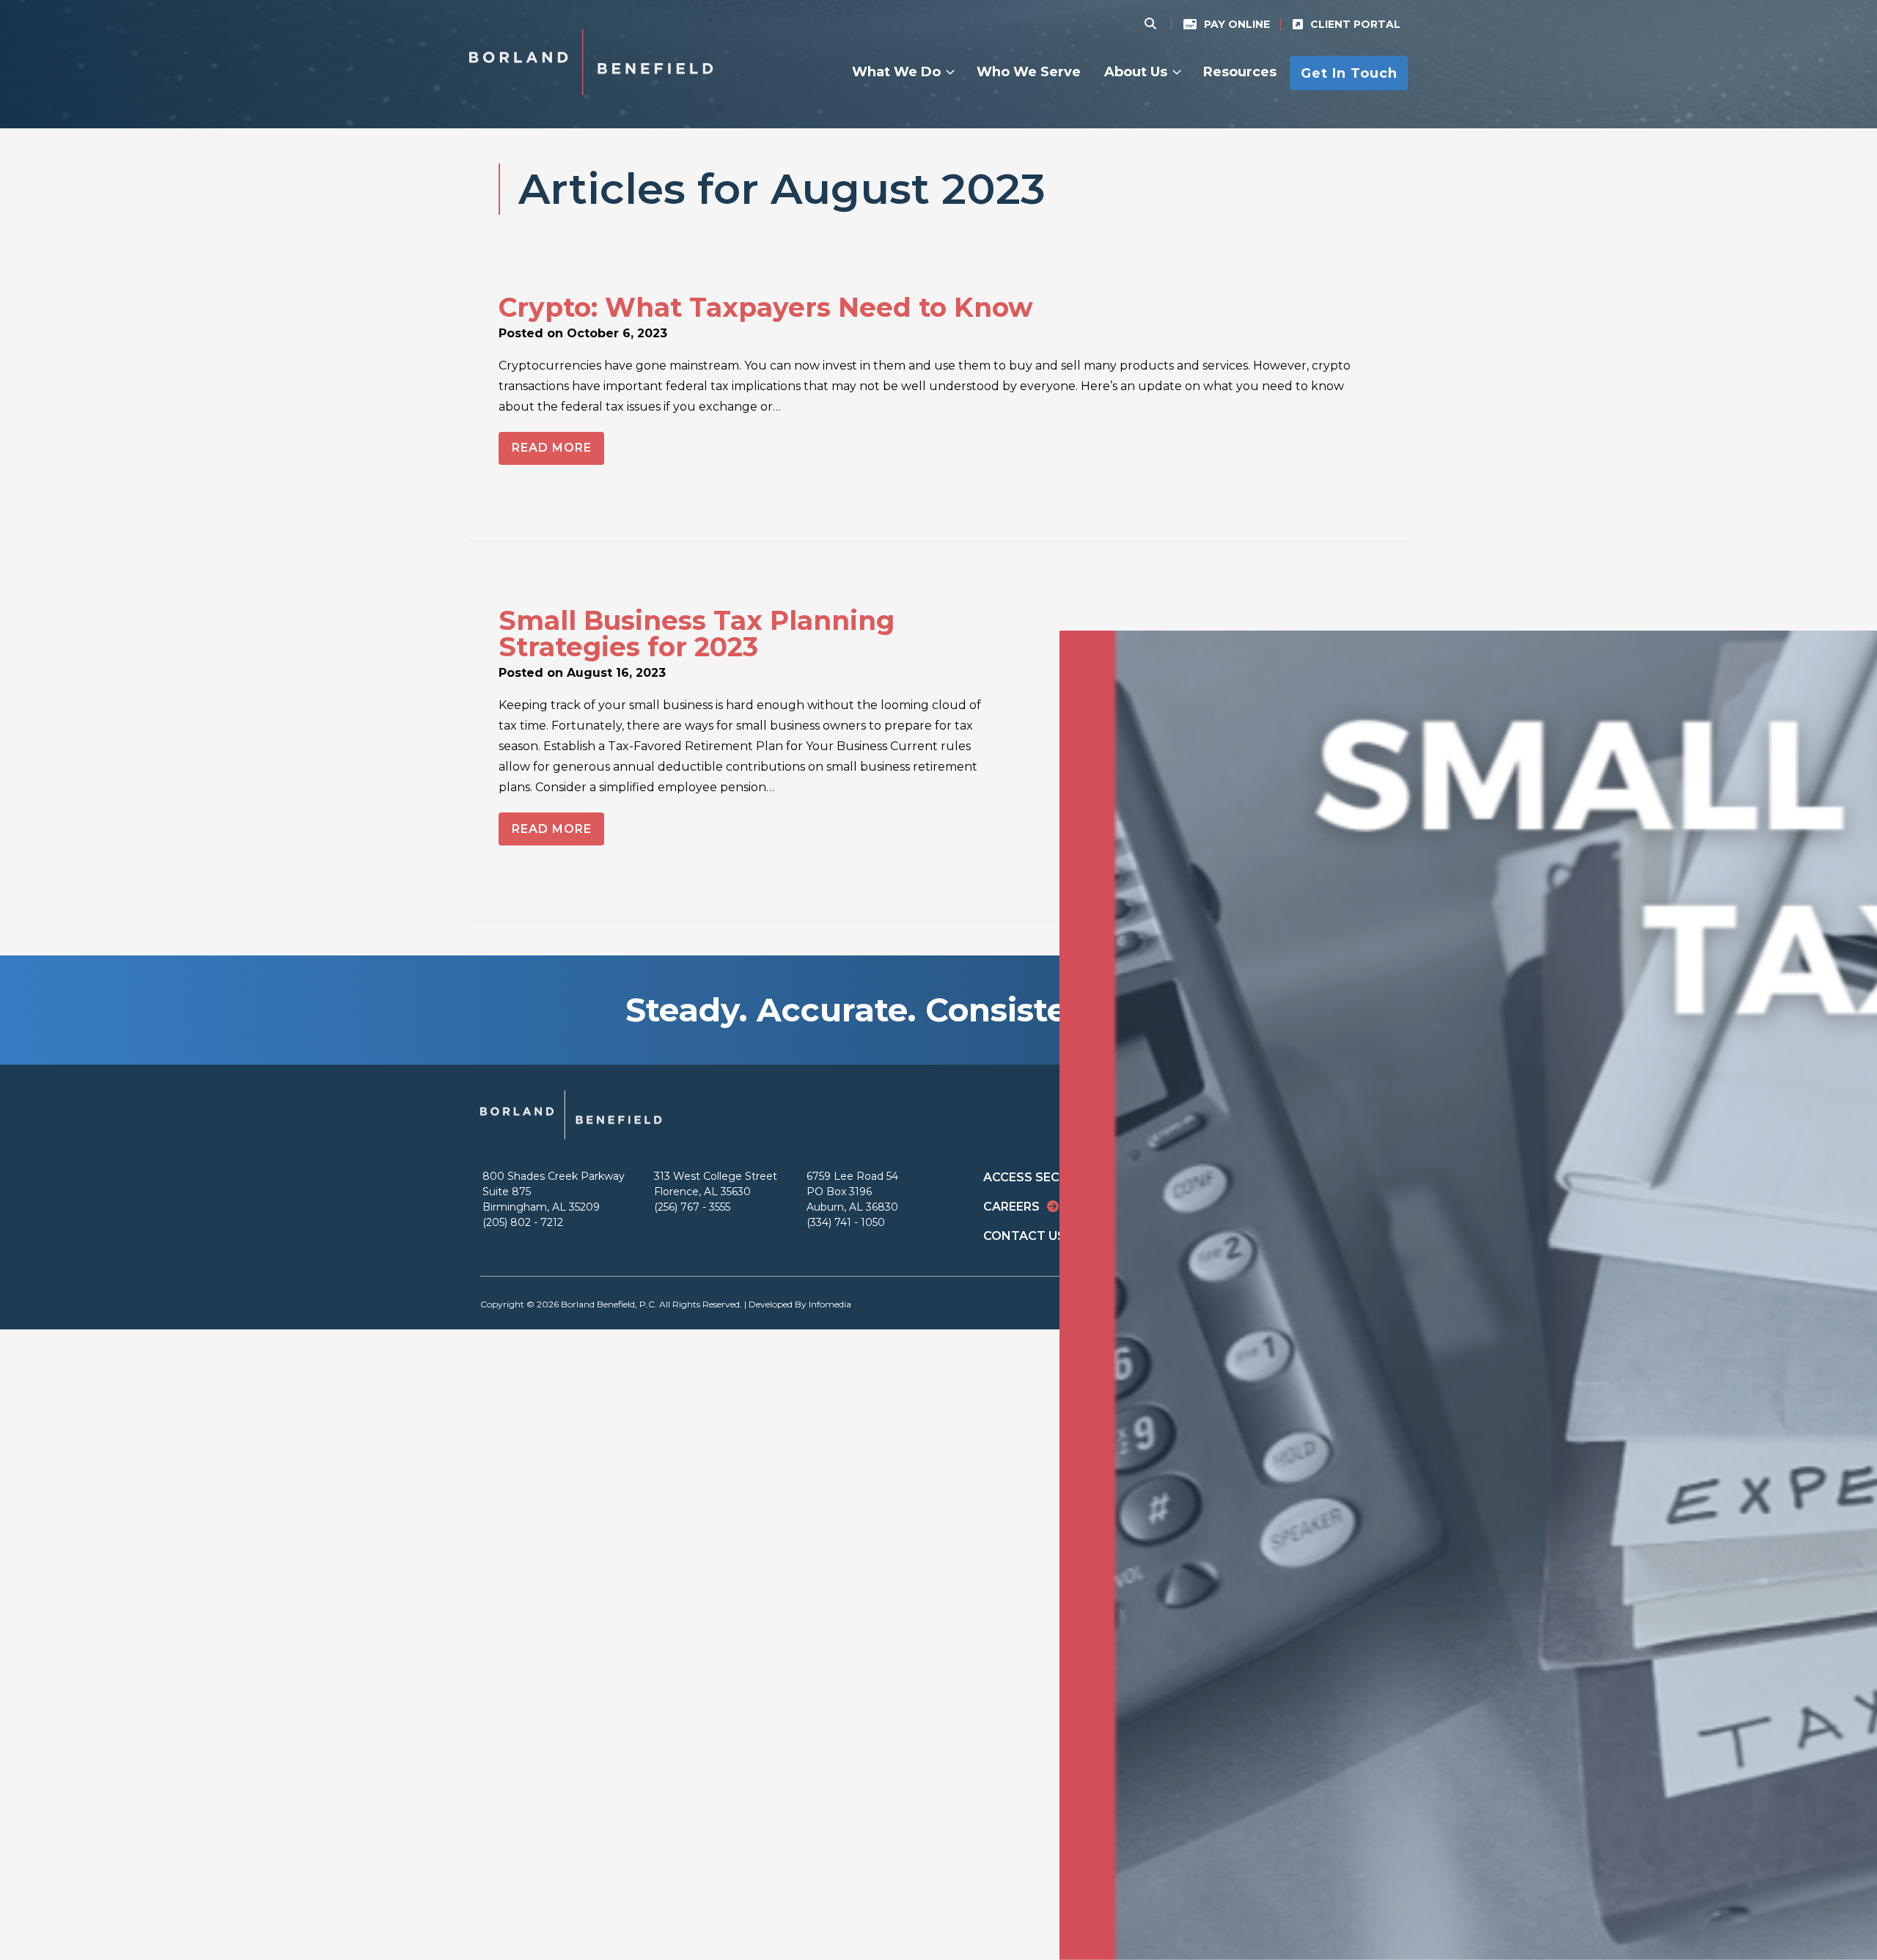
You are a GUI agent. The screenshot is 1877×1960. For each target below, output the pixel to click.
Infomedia (830, 1304)
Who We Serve (1029, 72)
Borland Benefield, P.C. (609, 1304)
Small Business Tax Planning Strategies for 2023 (697, 634)
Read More (552, 448)
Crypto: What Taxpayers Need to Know (766, 307)
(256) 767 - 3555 (692, 1207)
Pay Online (1237, 24)
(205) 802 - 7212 (523, 1222)
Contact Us (1024, 1236)
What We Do (896, 72)
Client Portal (1355, 24)
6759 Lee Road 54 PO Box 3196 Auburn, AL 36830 (852, 1192)
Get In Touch (1349, 73)
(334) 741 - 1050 (846, 1222)
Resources (1240, 72)
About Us (1136, 72)
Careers (1011, 1207)
